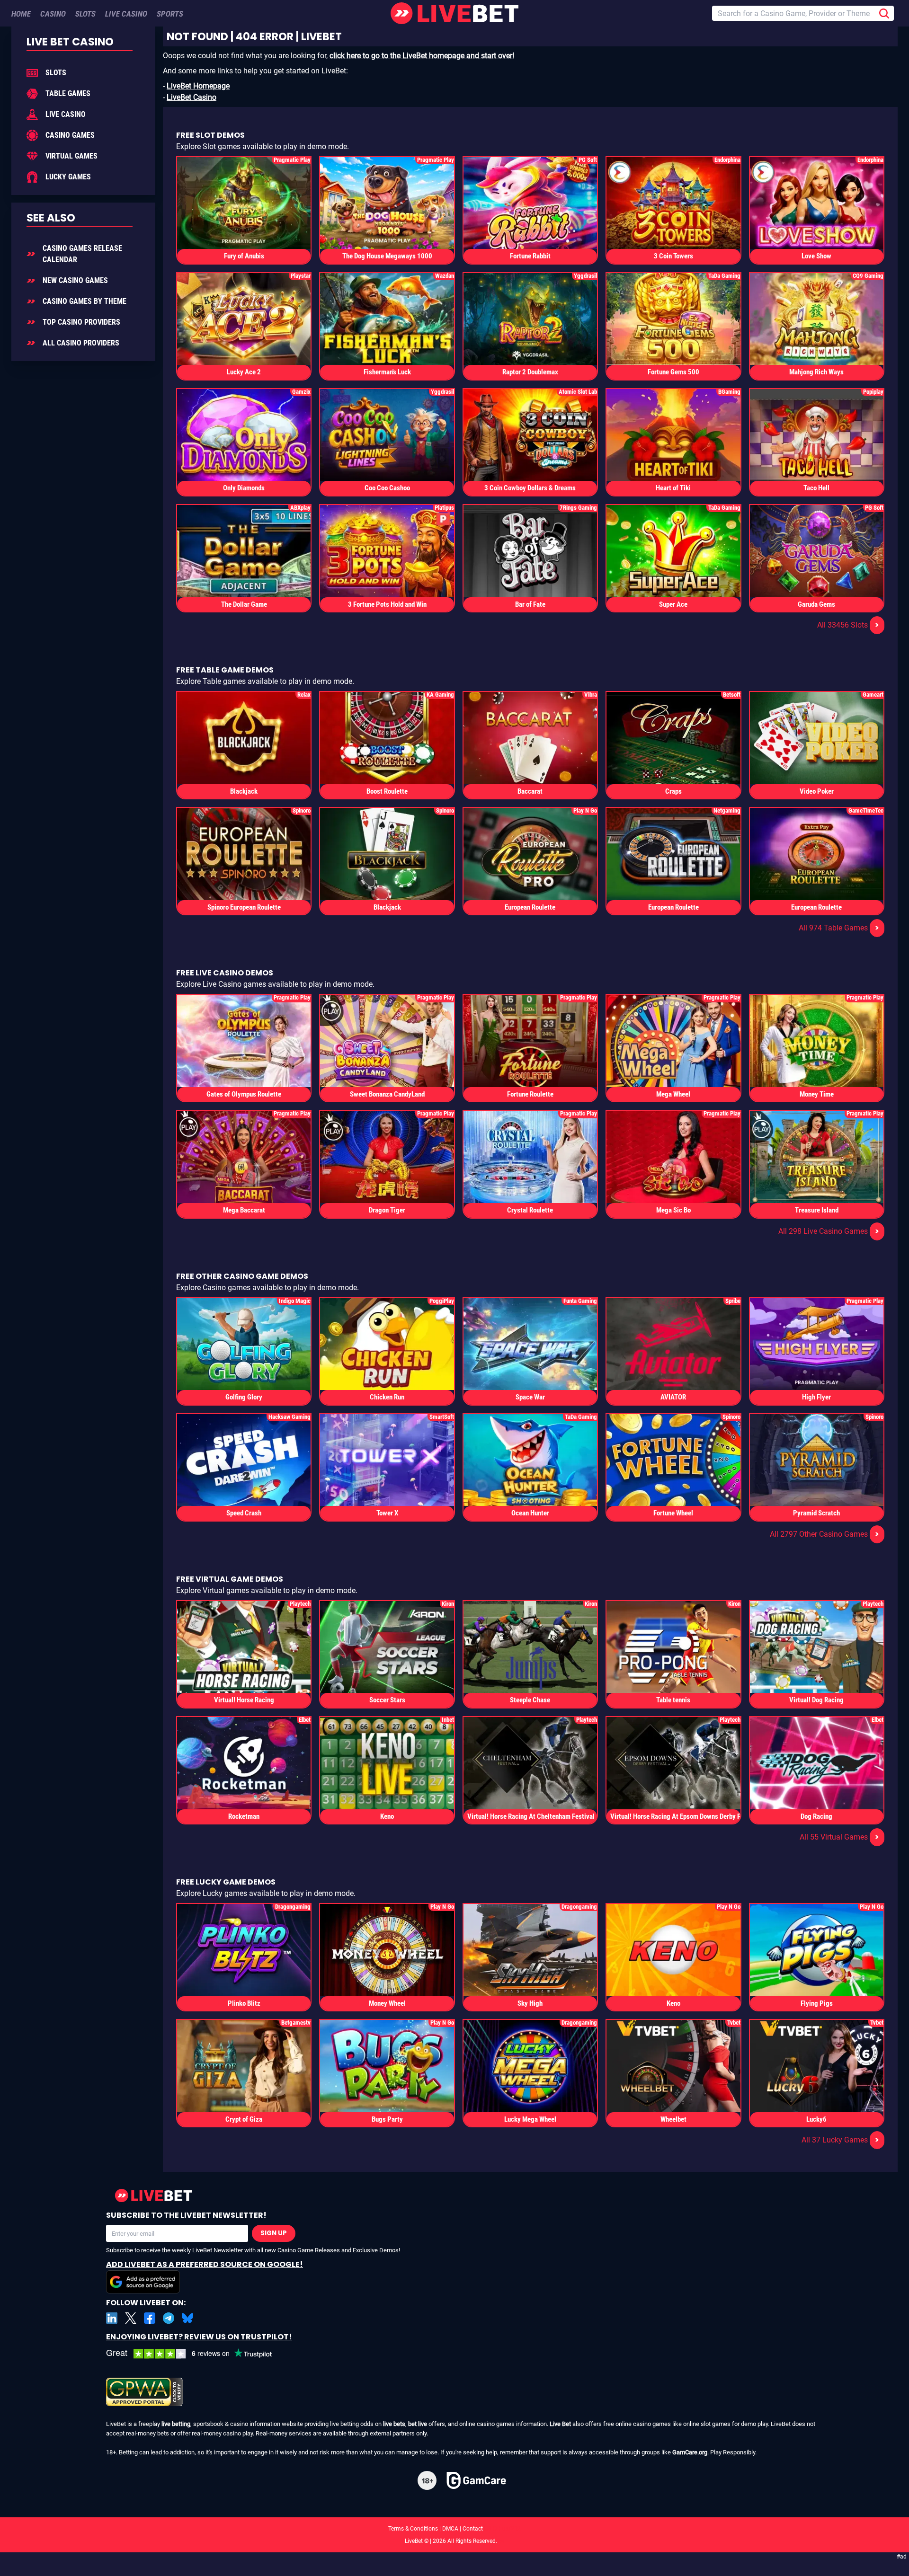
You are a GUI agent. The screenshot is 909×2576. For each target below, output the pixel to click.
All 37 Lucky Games (840, 2140)
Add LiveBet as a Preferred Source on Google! (205, 2264)
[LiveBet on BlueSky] (187, 2318)
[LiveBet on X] (131, 2318)
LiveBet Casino (192, 97)
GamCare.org (690, 2452)
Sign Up (274, 2233)
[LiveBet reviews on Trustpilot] (196, 2354)
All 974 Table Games (839, 928)
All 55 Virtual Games (839, 1837)
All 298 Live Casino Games (829, 1231)
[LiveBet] (454, 13)
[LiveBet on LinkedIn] (112, 2318)
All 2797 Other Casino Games (824, 1534)
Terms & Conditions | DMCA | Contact (454, 2529)
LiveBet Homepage (198, 86)
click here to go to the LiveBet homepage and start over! (422, 56)
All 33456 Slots (848, 625)
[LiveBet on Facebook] (150, 2318)
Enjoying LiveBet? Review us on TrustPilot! (199, 2337)
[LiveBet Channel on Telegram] (169, 2318)
